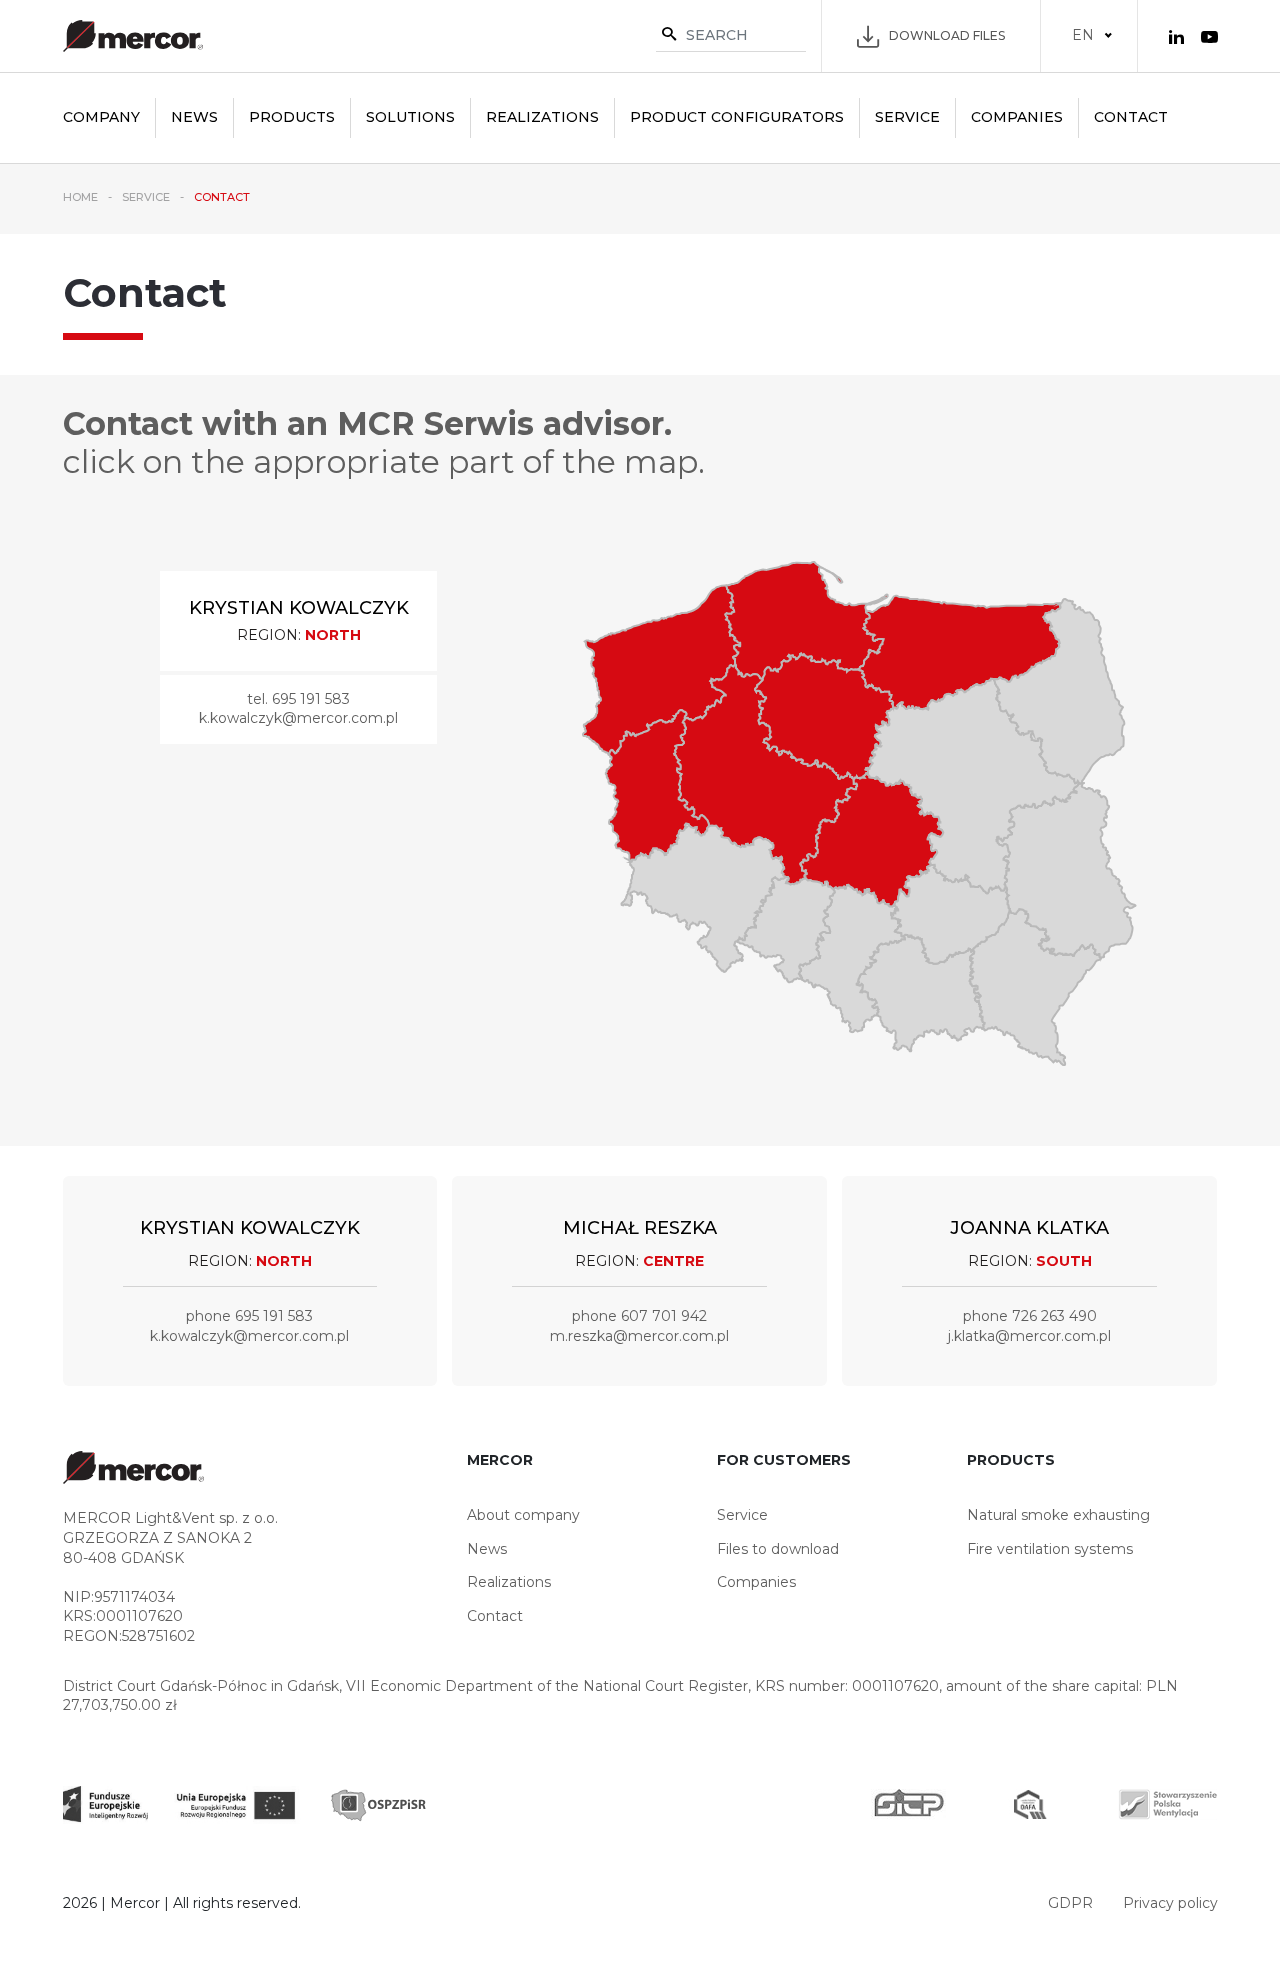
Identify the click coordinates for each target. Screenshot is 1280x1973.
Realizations (542, 117)
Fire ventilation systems (1050, 1549)
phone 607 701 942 (639, 1316)
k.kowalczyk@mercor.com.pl (298, 718)
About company (523, 1515)
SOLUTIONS (410, 117)
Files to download (778, 1549)
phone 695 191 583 (249, 1316)
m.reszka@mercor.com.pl (639, 1336)
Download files (947, 35)
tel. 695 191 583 (298, 699)
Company (101, 117)
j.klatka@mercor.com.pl (1029, 1336)
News (194, 117)
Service (907, 117)
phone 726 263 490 (1030, 1316)
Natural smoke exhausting (1058, 1515)
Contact (1131, 117)
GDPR (1070, 1903)
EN (1083, 35)
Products (292, 117)
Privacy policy (1170, 1903)
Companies (1017, 117)
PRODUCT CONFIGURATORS (737, 117)
